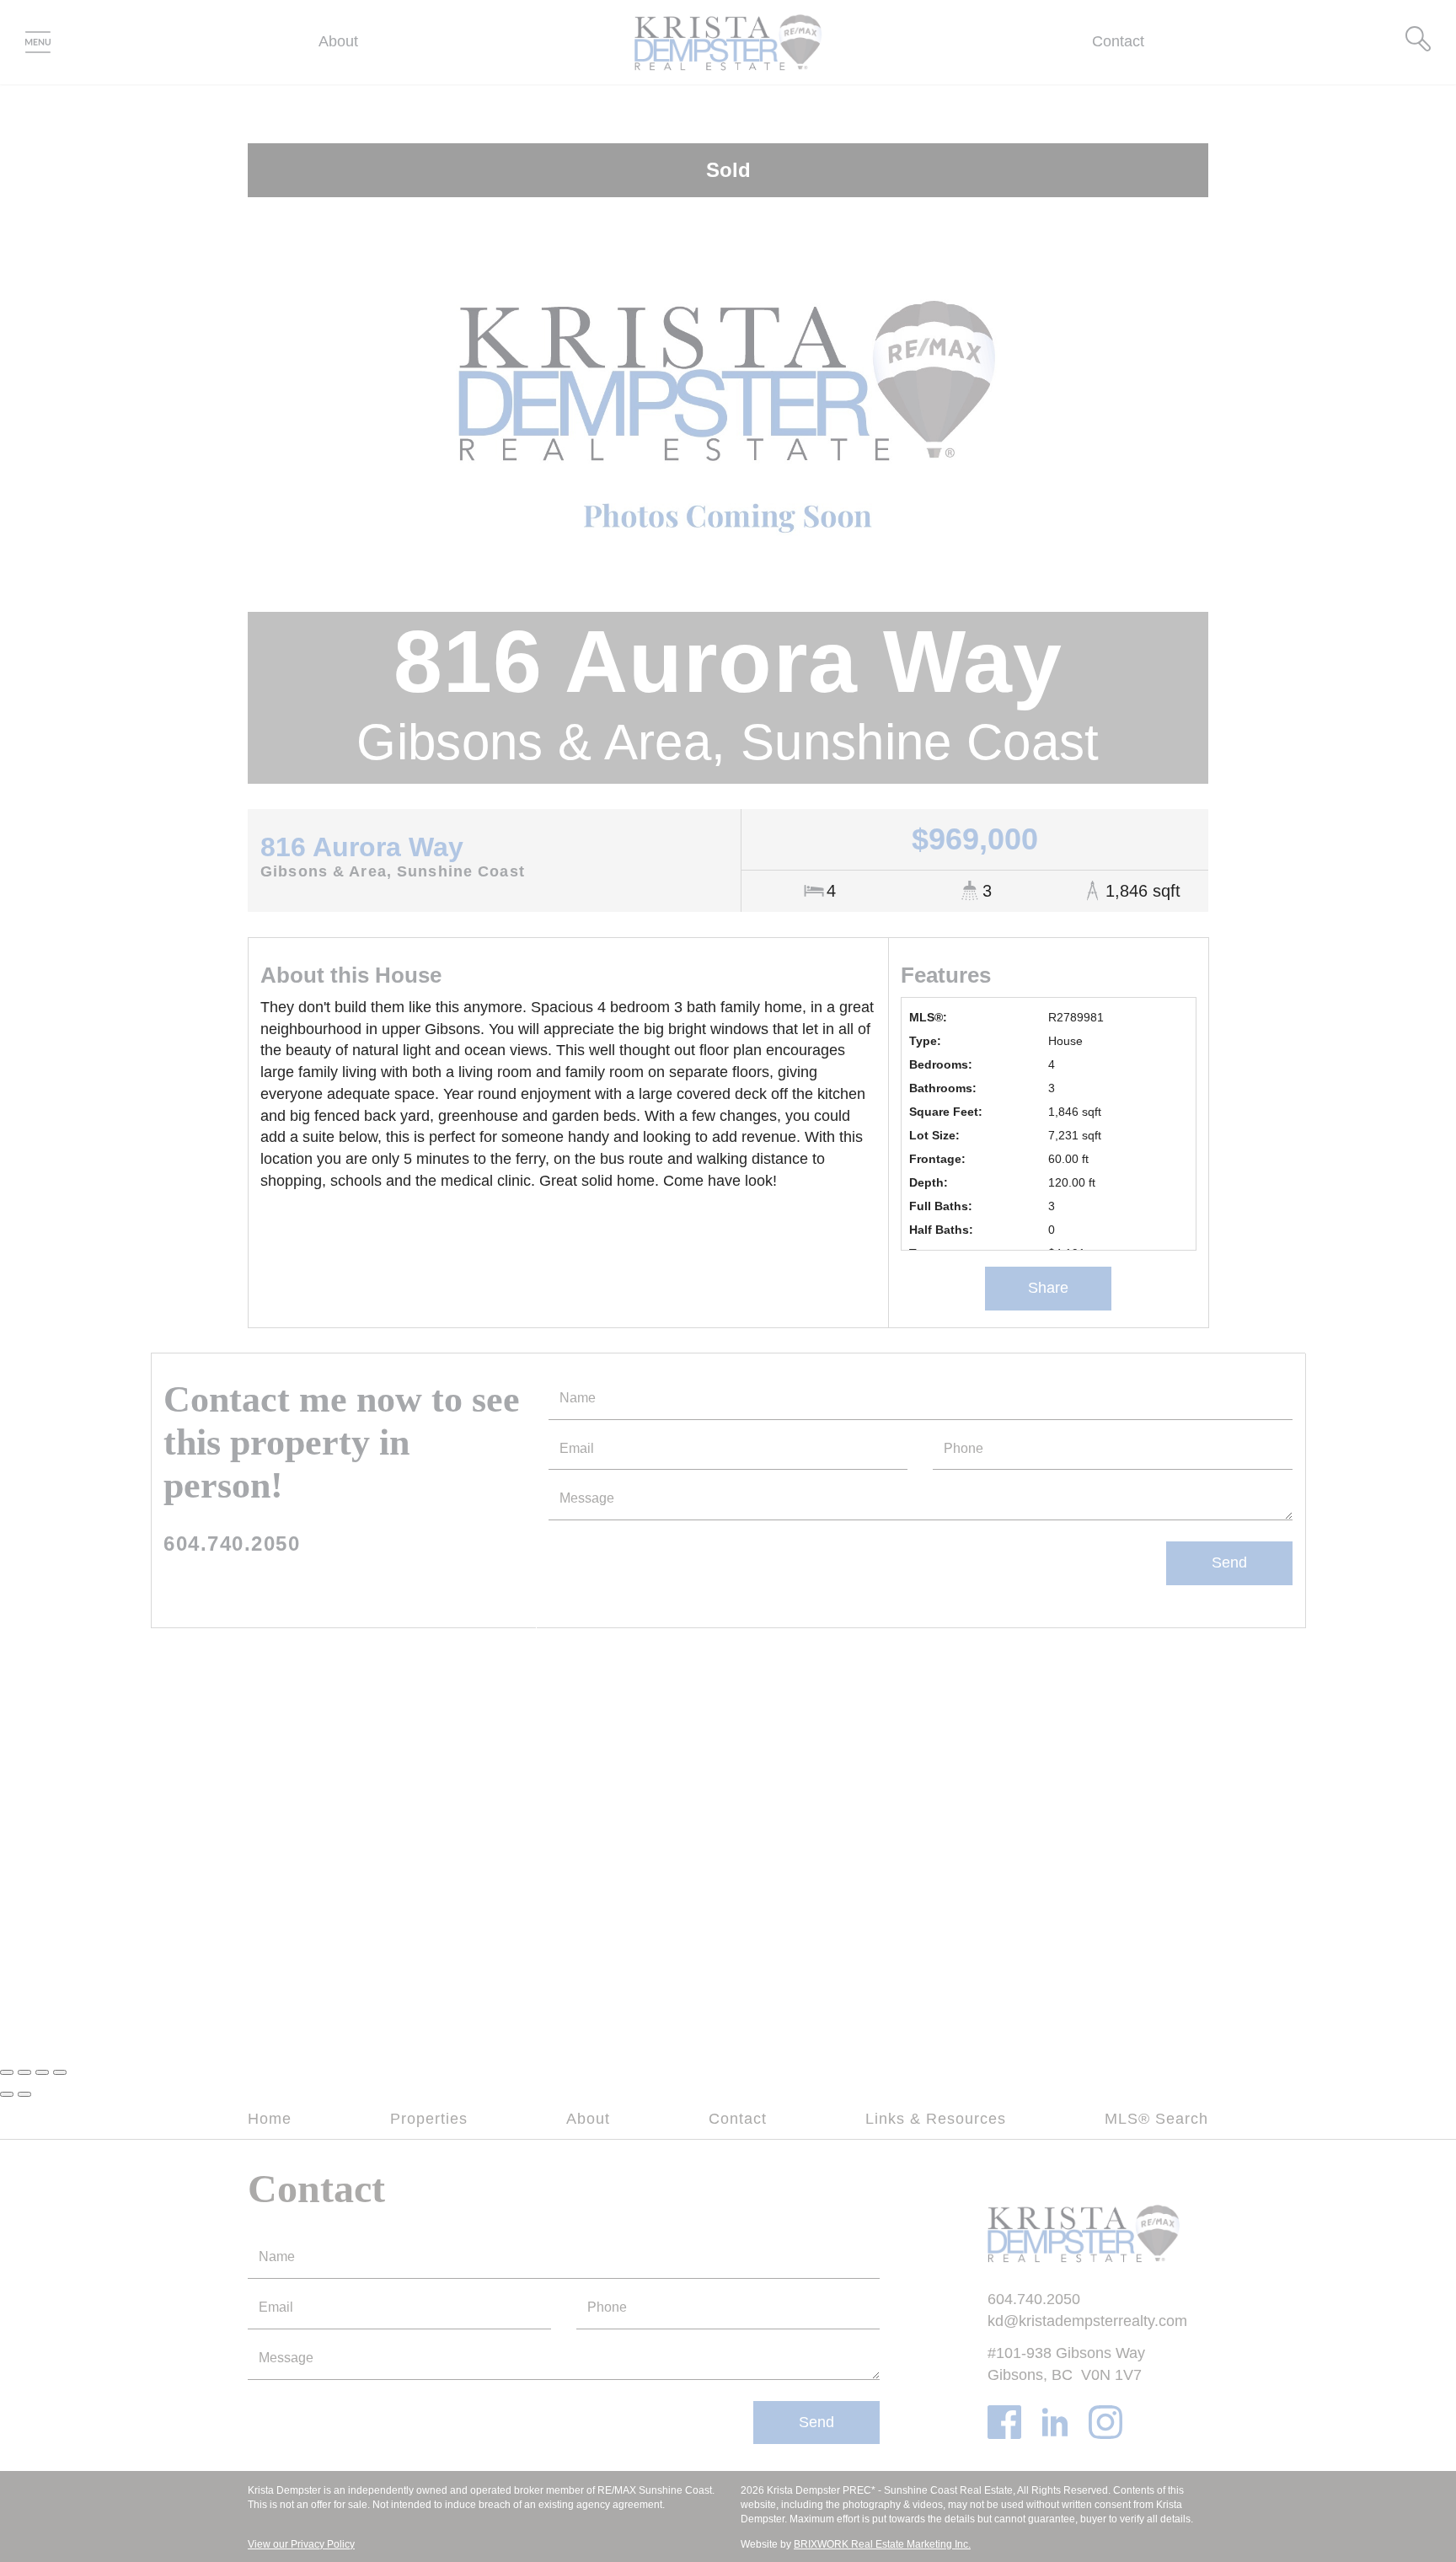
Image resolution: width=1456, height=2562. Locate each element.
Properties (429, 2119)
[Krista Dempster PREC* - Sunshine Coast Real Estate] (728, 41)
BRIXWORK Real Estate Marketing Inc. (882, 2544)
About (338, 41)
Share (1048, 1288)
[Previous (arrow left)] (7, 2094)
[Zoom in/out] (60, 2072)
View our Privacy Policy (301, 2544)
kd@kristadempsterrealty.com (1087, 2321)
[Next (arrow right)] (24, 2094)
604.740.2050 (232, 1544)
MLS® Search (1156, 2119)
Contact (1118, 41)
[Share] (24, 2072)
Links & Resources (936, 2119)
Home (270, 2119)
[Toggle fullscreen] (42, 2072)
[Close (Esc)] (7, 2072)
